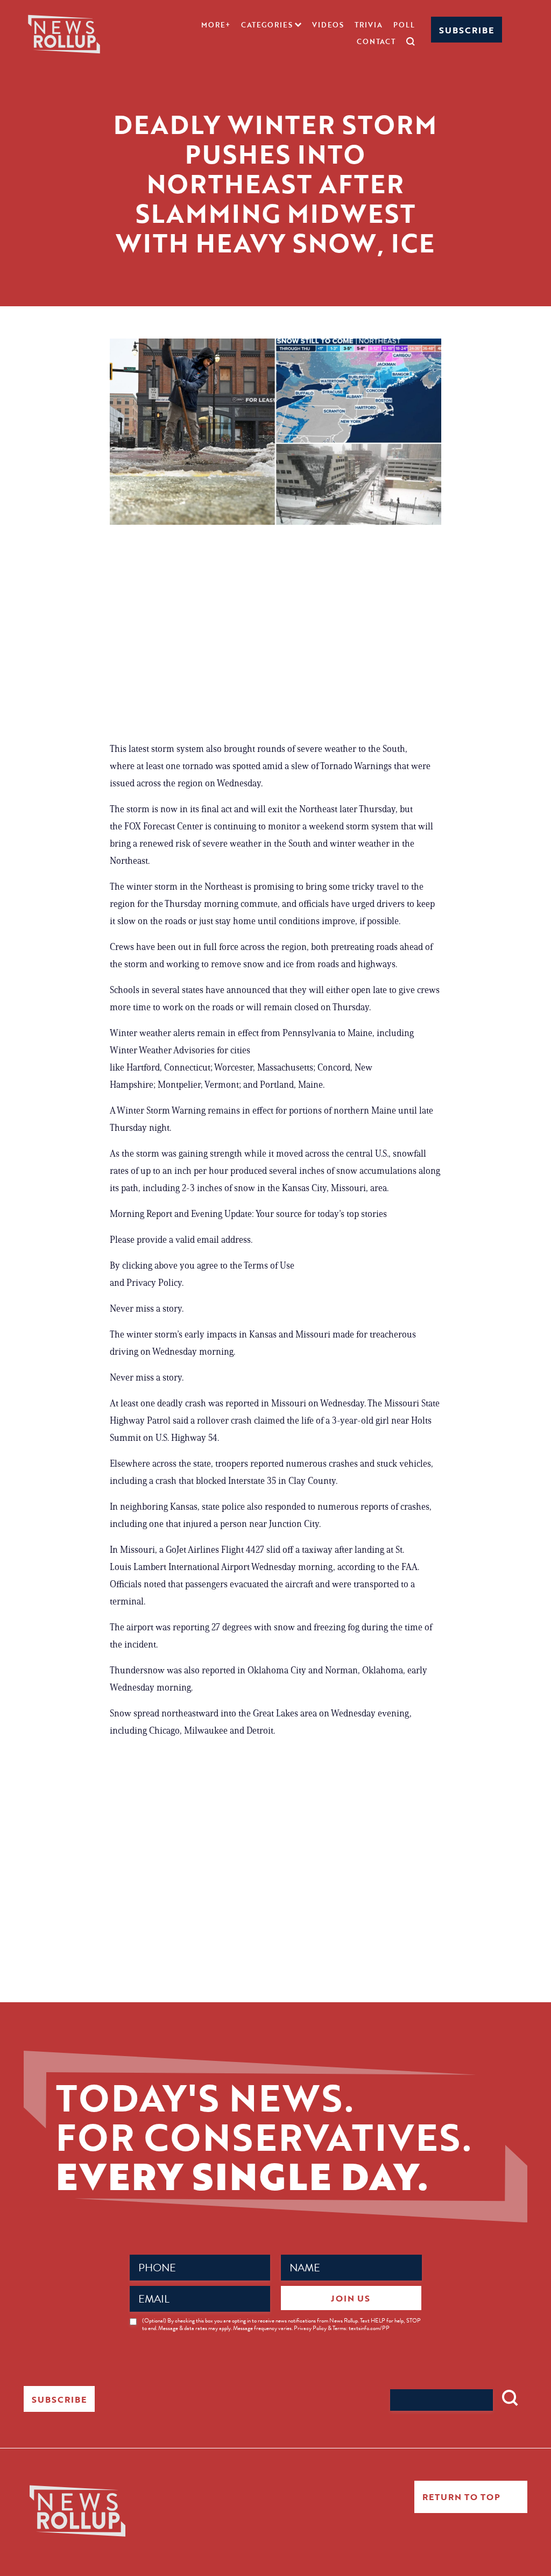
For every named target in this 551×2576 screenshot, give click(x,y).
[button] (271, 25)
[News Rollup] (64, 33)
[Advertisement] (275, 632)
